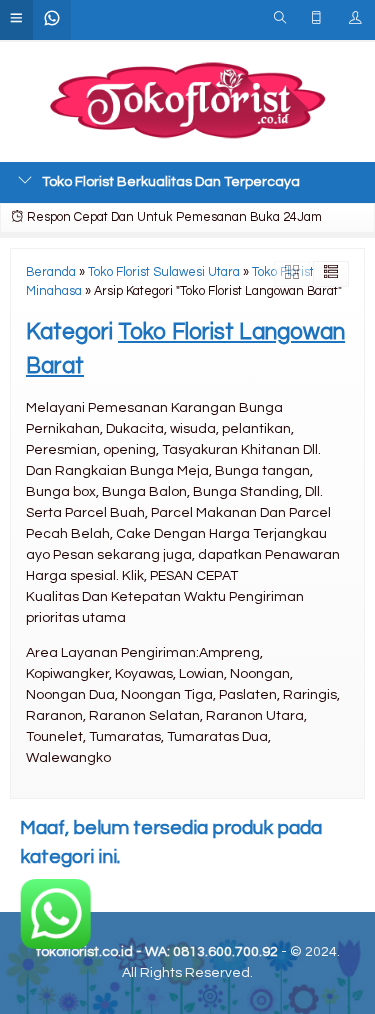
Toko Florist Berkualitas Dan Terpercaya (171, 182)
